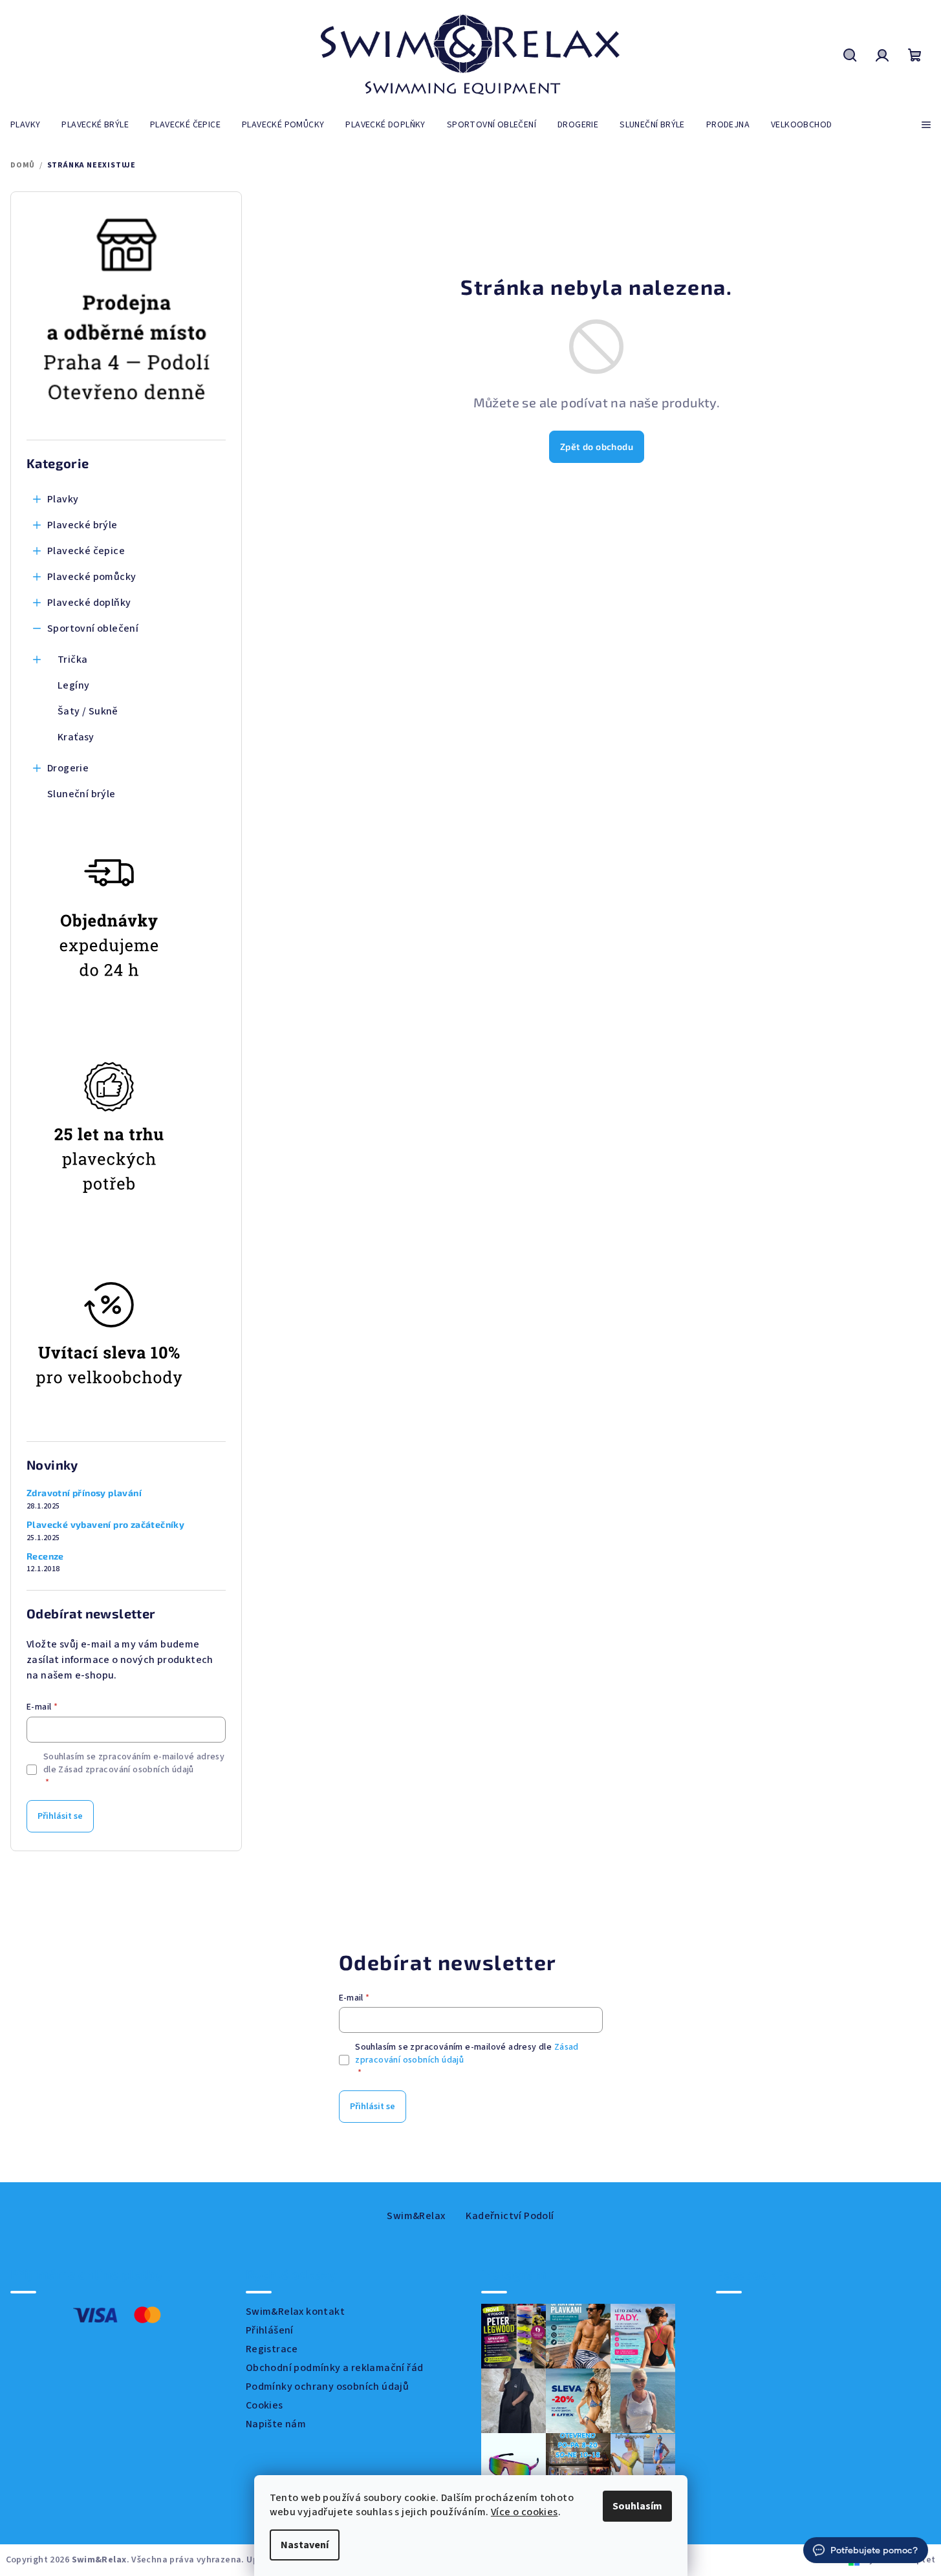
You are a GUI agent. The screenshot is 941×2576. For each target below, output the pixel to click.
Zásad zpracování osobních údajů (126, 1770)
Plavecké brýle (82, 525)
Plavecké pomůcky (92, 577)
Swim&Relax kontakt (295, 2312)
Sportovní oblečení (93, 628)
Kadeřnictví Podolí (510, 2216)
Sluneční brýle (81, 794)
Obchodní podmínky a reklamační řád (335, 2368)
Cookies (265, 2405)
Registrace (272, 2349)
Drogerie (68, 768)
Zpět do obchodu (597, 446)
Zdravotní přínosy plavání (84, 1493)
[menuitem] (25, 125)
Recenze (45, 1556)
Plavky (63, 499)
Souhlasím (637, 2506)
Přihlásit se (60, 1816)
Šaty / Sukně (88, 711)
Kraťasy (76, 737)
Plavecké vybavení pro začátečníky (105, 1525)
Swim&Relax (416, 2216)
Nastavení (305, 2545)
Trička (72, 660)
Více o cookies (525, 2512)
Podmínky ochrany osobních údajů (327, 2387)
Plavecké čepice (86, 551)
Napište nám (276, 2424)
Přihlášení (270, 2330)
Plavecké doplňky (89, 603)
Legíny (73, 685)
